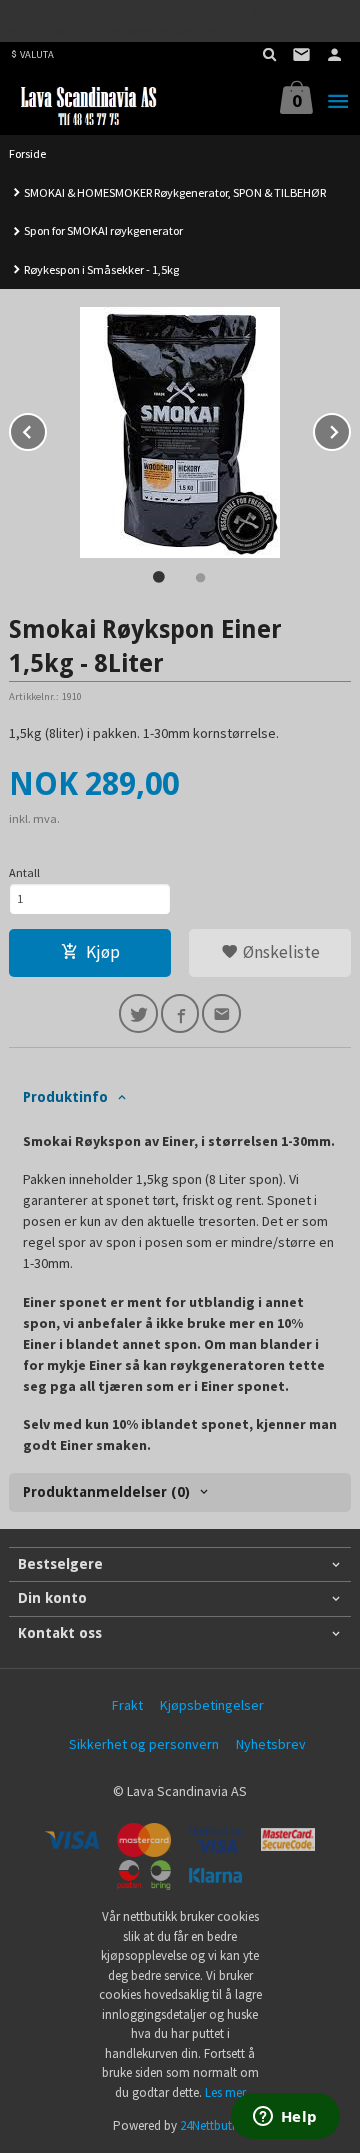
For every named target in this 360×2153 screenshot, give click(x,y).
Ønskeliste (279, 952)
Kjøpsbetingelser (212, 1705)
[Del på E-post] (221, 1013)
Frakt (127, 1705)
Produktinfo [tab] (65, 1097)
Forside (27, 153)
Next (350, 429)
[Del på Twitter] (138, 1013)
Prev (46, 429)
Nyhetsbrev (271, 1744)
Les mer (225, 2092)
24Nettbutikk (213, 2125)
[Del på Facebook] (180, 1013)
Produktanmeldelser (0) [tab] (106, 1492)
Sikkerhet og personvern (144, 1744)
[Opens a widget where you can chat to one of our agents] (285, 2118)
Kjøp (103, 952)
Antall (24, 872)
